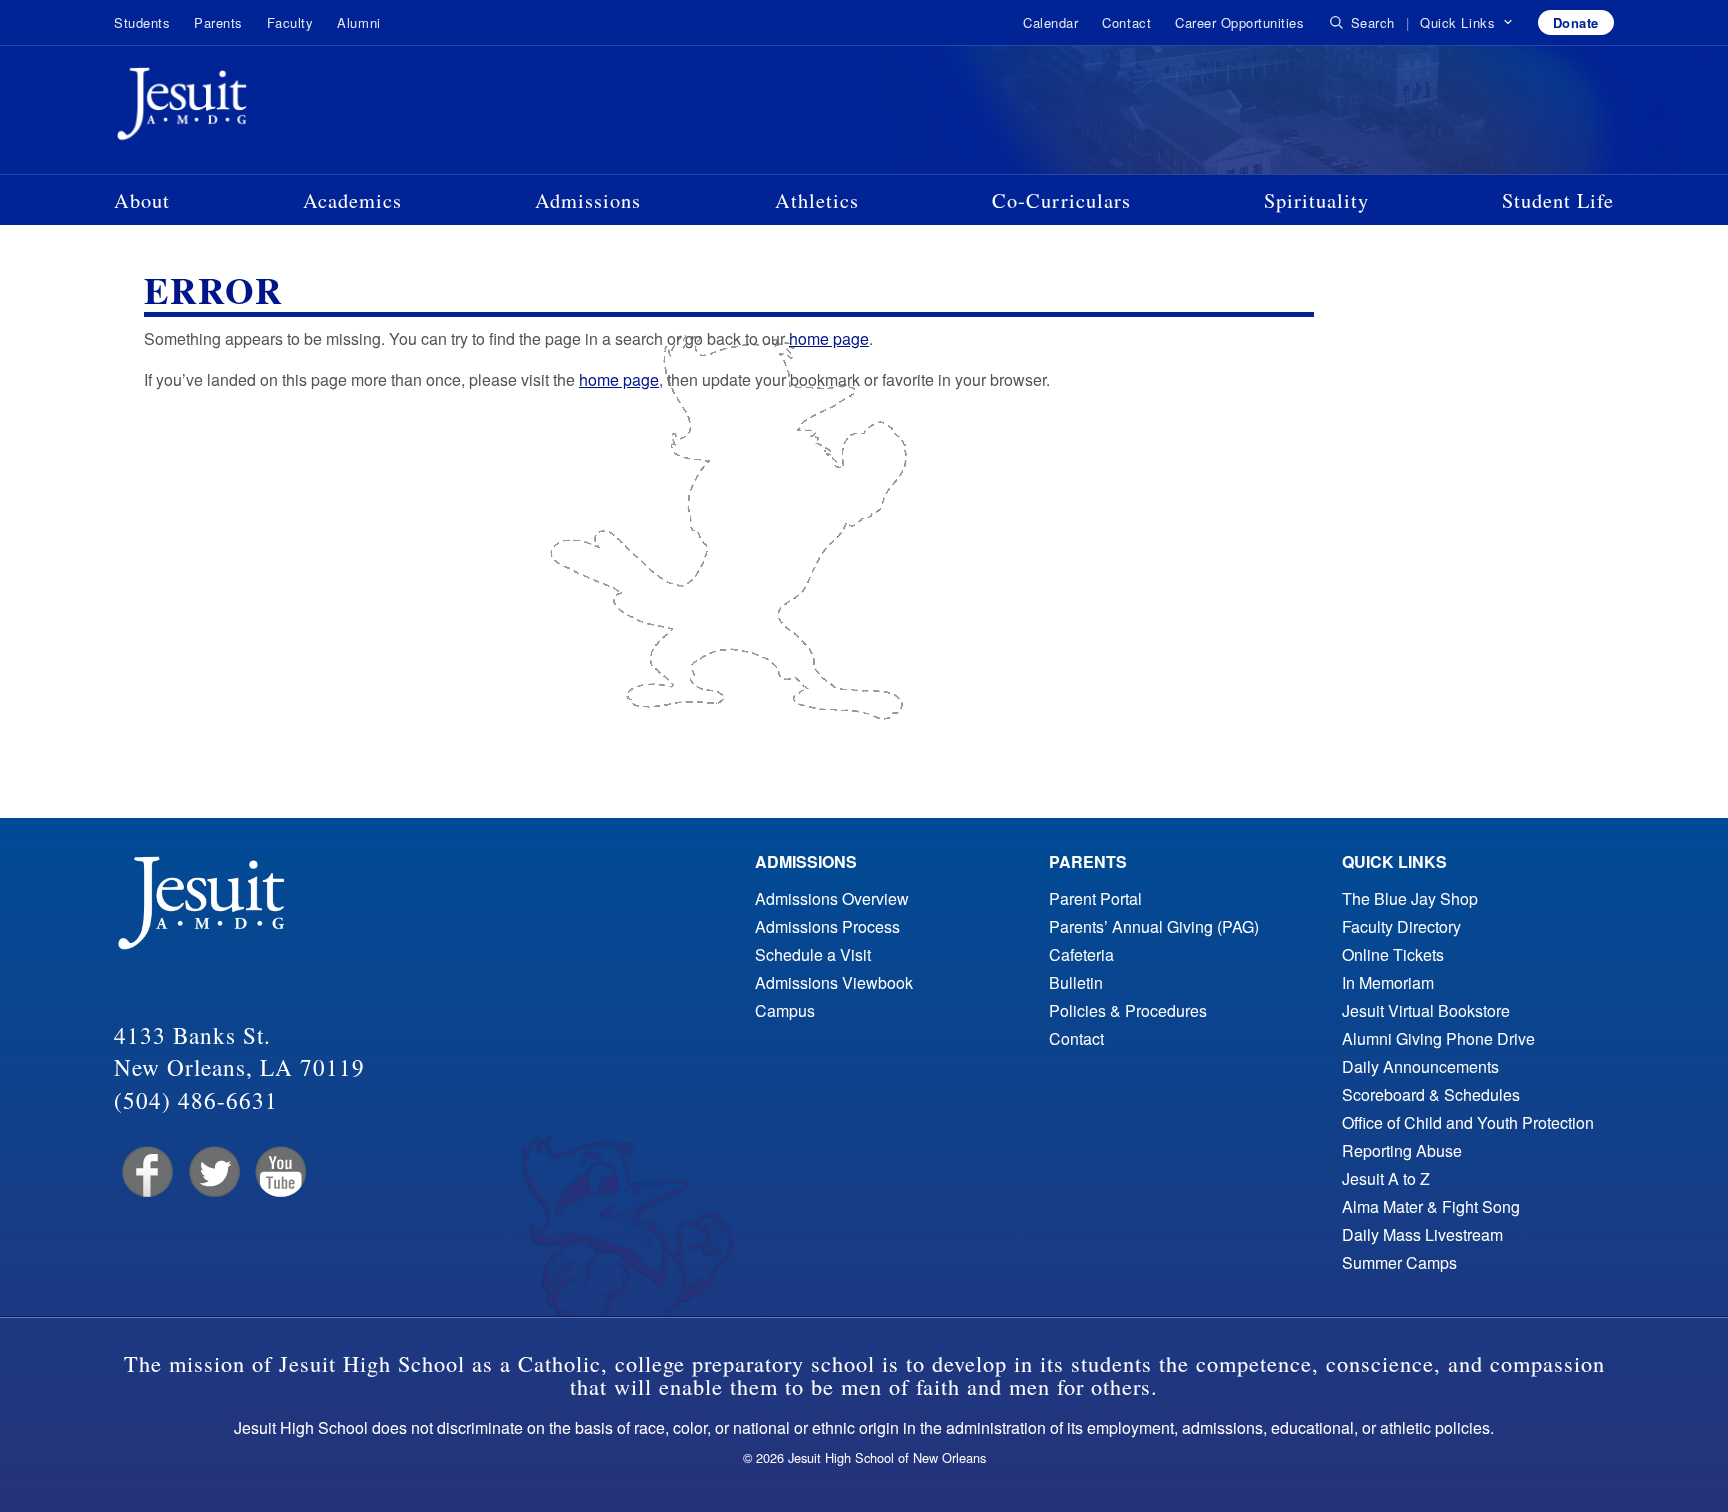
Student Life (1558, 200)
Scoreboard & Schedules (1431, 1094)
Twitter (212, 1172)
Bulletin (1076, 982)
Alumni (358, 22)
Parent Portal (1095, 898)
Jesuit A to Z (1386, 1178)
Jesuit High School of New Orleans (254, 108)
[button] (1466, 23)
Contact (1126, 22)
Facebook (145, 1172)
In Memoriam (1388, 982)
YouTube (279, 1172)
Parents (218, 22)
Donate (1576, 22)
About (142, 200)
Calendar (1050, 22)
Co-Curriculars (1061, 200)
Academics (352, 200)
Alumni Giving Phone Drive (1438, 1038)
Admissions (588, 200)
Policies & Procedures (1128, 1010)
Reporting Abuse (1402, 1150)
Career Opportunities (1239, 22)
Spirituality (1316, 200)
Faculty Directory (1401, 926)
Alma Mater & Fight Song (1431, 1206)
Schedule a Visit (813, 954)
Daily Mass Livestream (1422, 1234)
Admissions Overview (832, 898)
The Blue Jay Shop (1410, 898)
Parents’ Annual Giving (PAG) (1154, 926)
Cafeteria (1081, 954)
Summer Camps (1399, 1262)
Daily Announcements (1420, 1066)
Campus (785, 1010)
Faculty (290, 22)
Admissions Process (827, 926)
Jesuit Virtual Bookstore (1426, 1010)
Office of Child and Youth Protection (1468, 1122)
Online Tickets (1393, 954)
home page (829, 338)
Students (142, 22)
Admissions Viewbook (834, 982)
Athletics (817, 200)
